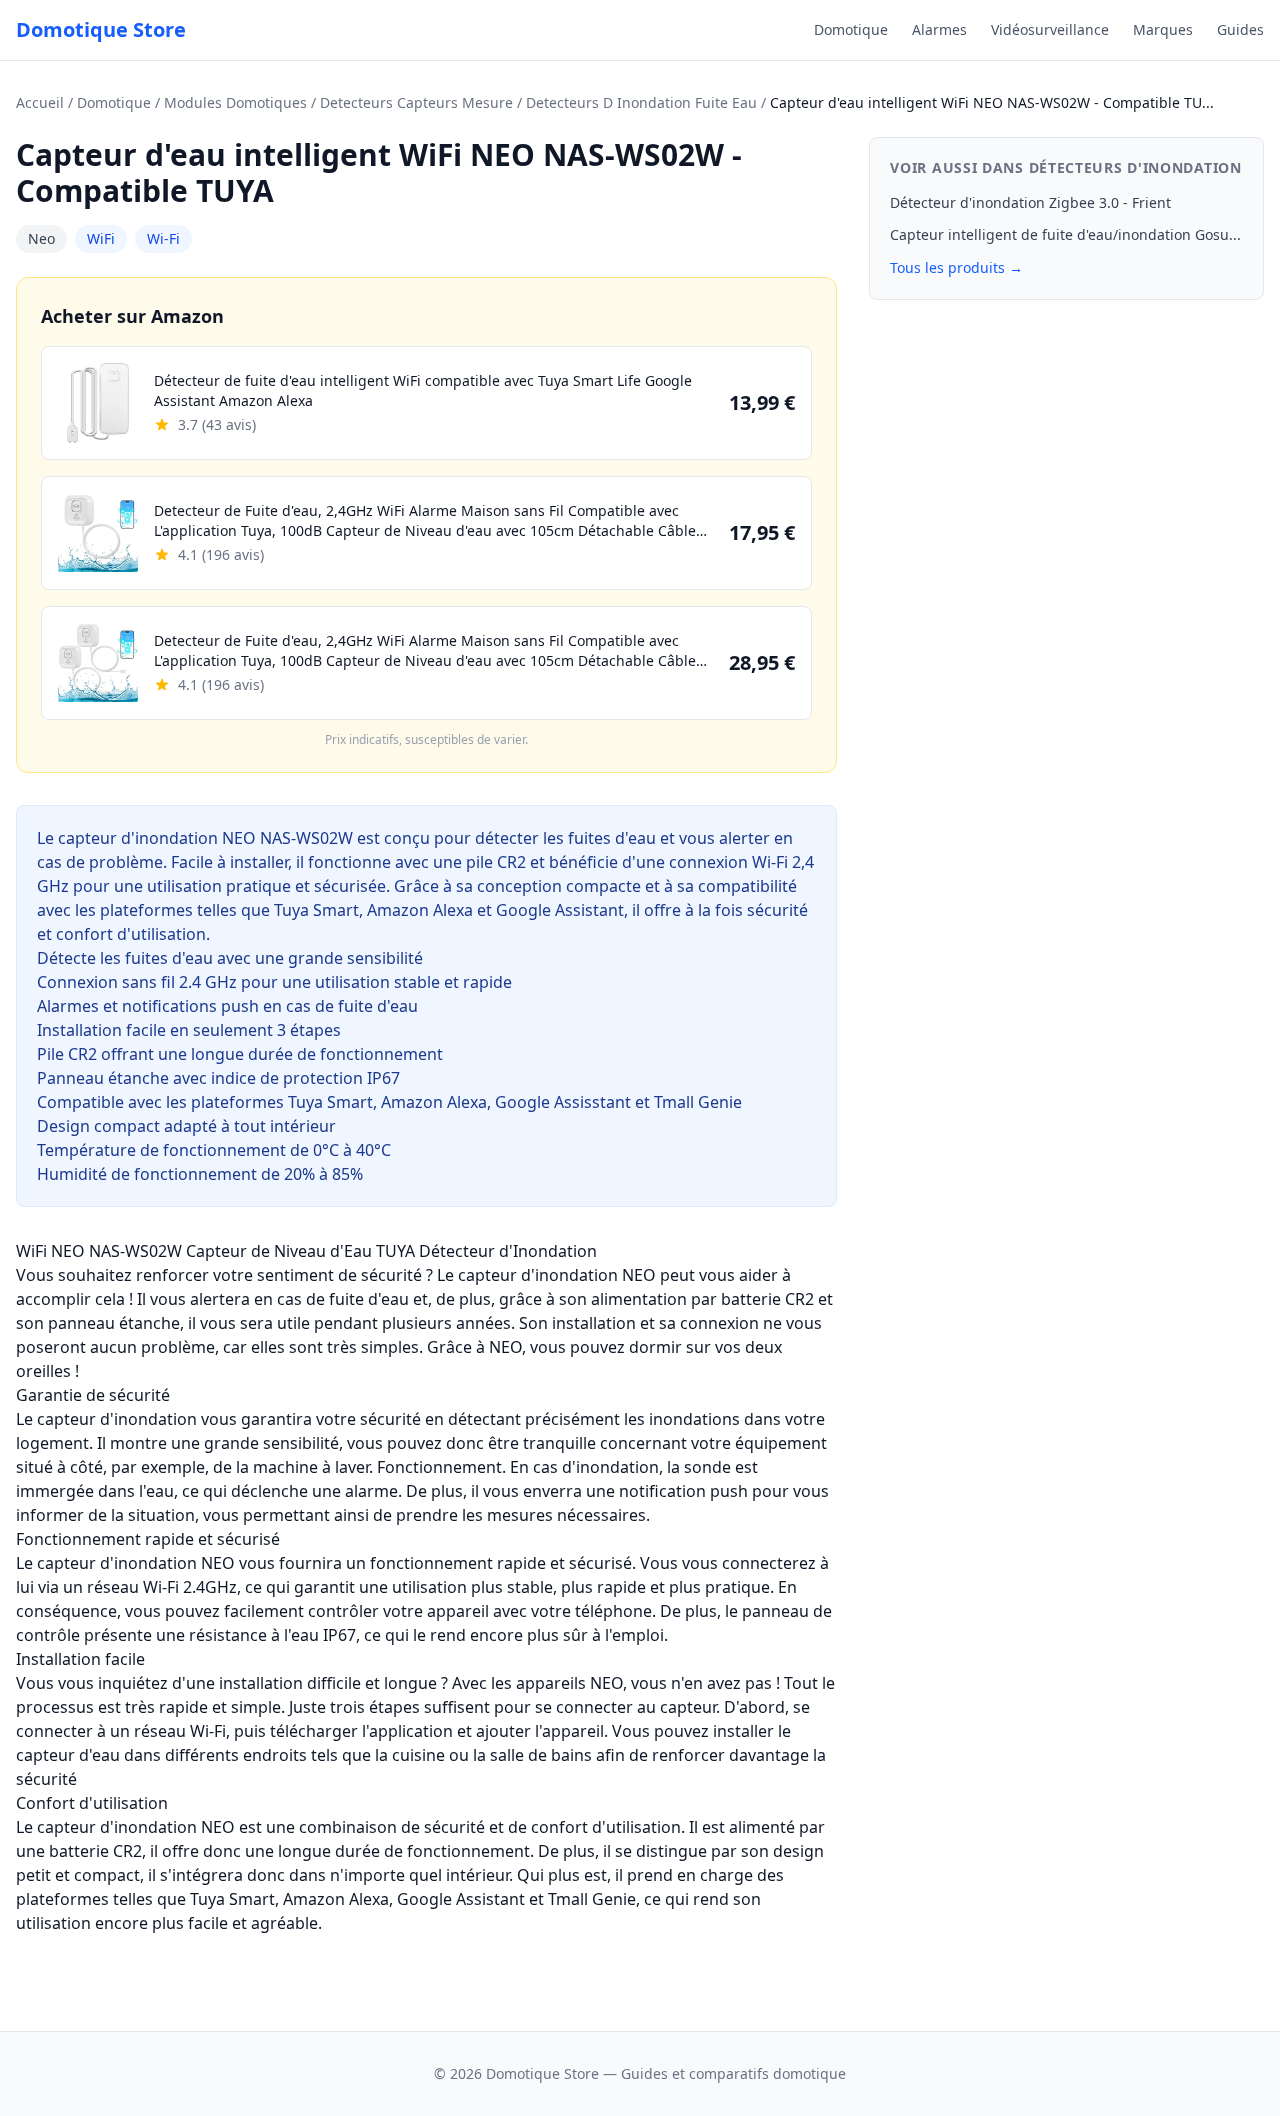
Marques (1163, 29)
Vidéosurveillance (1050, 29)
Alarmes (939, 29)
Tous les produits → (956, 267)
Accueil (40, 102)
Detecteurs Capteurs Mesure (416, 102)
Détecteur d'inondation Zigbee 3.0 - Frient (1030, 202)
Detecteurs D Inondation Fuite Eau (641, 102)
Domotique (851, 29)
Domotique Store (101, 29)
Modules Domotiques (235, 102)
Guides (1240, 29)
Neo (41, 238)
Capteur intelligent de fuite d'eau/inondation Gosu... (1065, 234)
